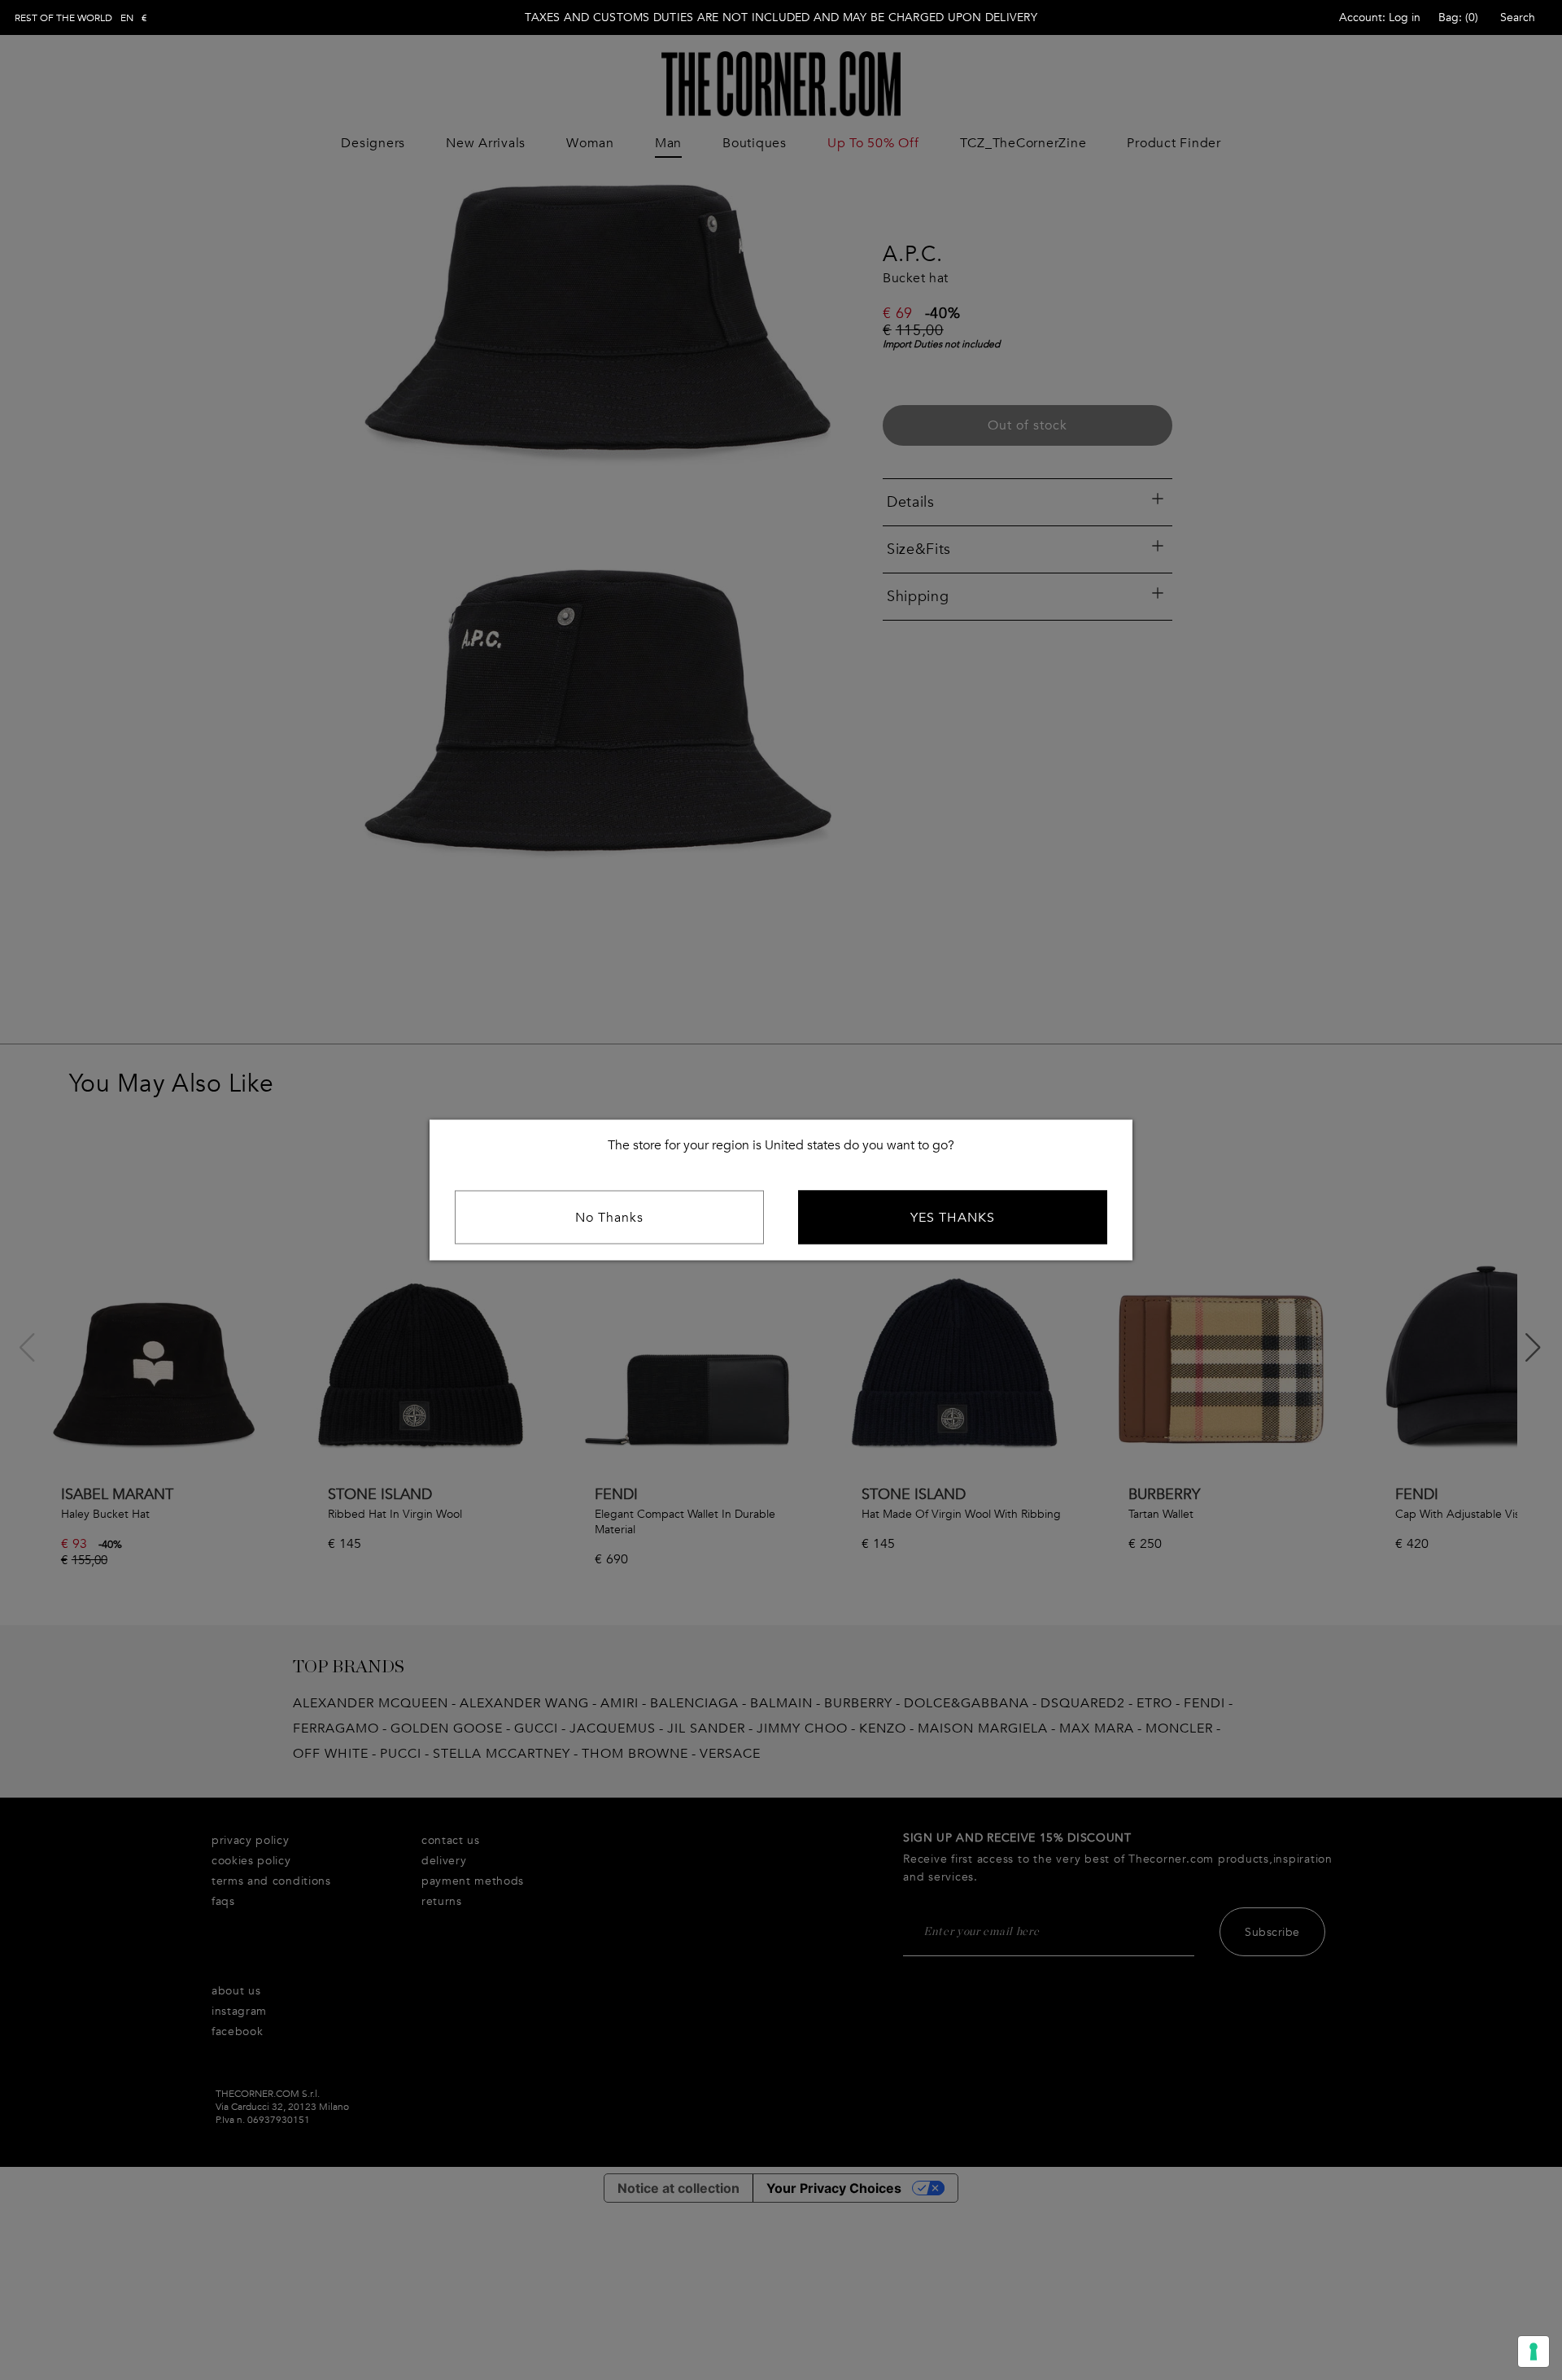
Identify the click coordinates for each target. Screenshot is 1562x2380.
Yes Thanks (953, 1218)
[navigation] (81, 18)
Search (1518, 17)
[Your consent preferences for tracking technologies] (1534, 2352)
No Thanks (609, 1218)
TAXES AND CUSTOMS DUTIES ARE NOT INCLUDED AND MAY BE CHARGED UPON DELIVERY (781, 17)
